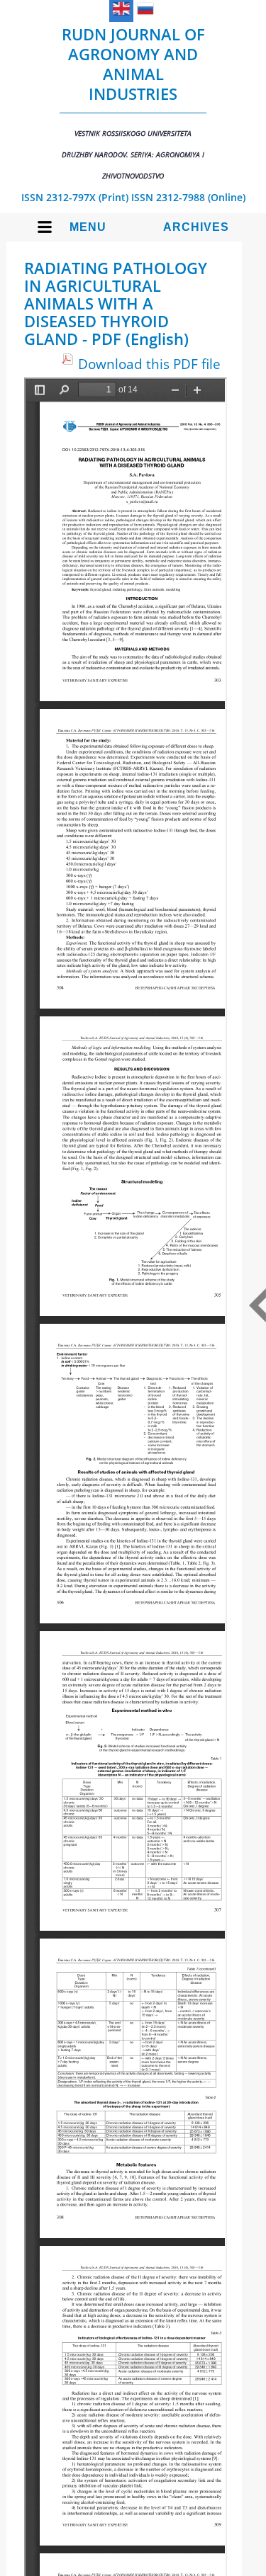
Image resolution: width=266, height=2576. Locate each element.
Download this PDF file (149, 364)
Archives (196, 227)
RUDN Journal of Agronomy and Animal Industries (133, 102)
